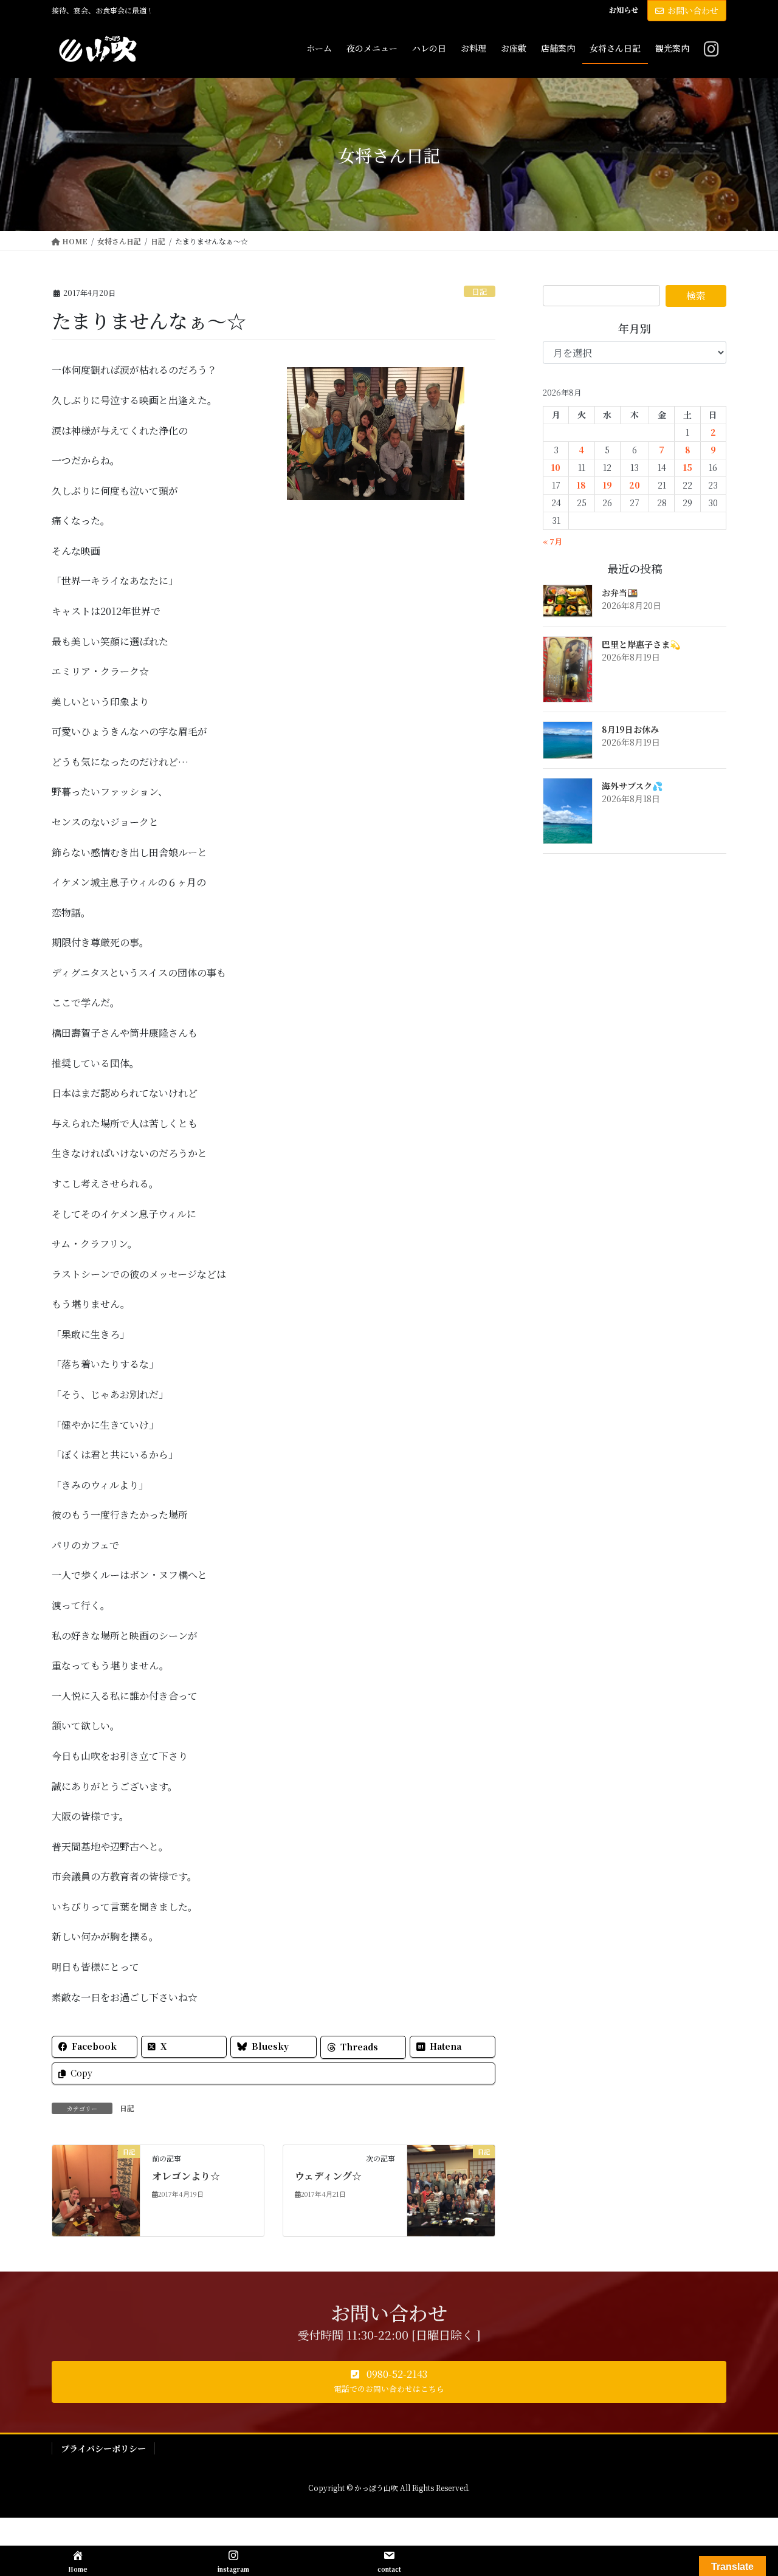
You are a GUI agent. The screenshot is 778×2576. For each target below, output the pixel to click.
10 (556, 467)
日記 (480, 291)
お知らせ (624, 10)
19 (608, 485)
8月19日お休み (630, 729)
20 (635, 485)
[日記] (96, 2189)
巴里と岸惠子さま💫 (641, 644)
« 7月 (553, 541)
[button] (389, 2382)
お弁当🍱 (620, 592)
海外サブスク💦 (632, 786)
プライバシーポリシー (103, 2448)
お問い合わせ (693, 10)
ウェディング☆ (328, 2176)
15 (688, 467)
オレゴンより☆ (186, 2176)
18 (581, 485)
